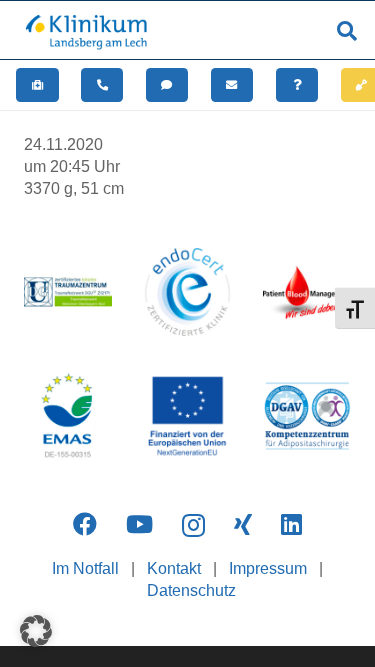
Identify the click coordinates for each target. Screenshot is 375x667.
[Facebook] (85, 524)
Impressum (268, 568)
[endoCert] (188, 292)
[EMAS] (68, 416)
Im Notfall (85, 568)
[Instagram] (193, 525)
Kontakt (174, 568)
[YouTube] (139, 524)
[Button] (37, 85)
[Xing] (243, 524)
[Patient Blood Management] (307, 292)
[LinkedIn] (291, 524)
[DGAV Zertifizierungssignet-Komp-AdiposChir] (307, 416)
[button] (347, 31)
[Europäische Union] (188, 416)
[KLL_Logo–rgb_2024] (92, 31)
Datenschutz (191, 590)
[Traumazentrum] (68, 292)
